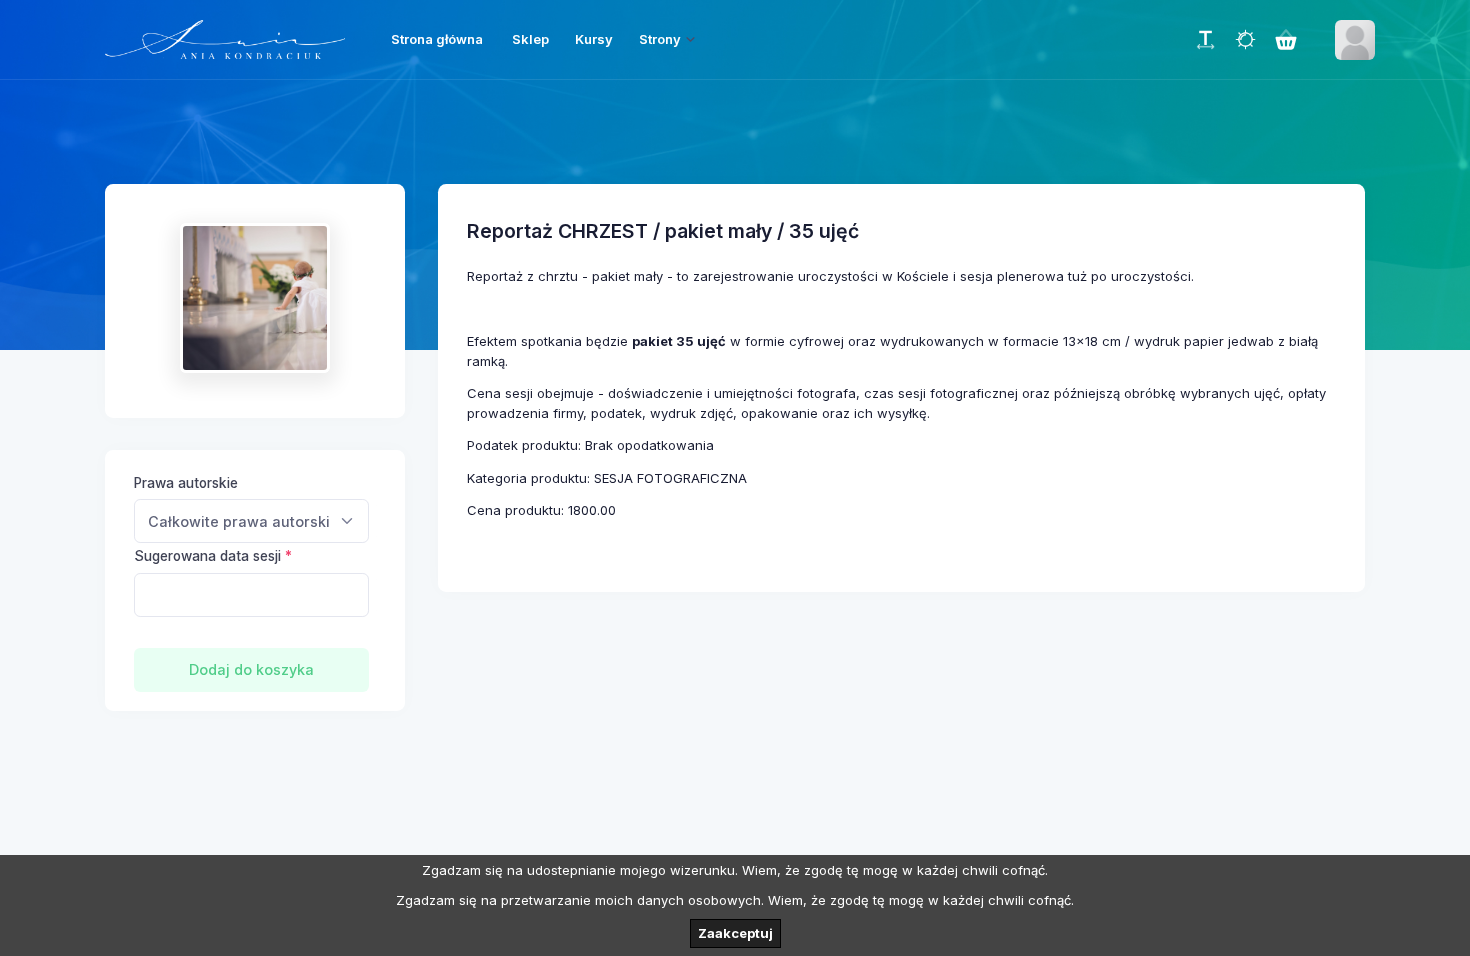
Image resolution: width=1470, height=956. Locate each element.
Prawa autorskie (186, 483)
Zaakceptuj (735, 933)
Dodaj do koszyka (251, 669)
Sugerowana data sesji (207, 556)
